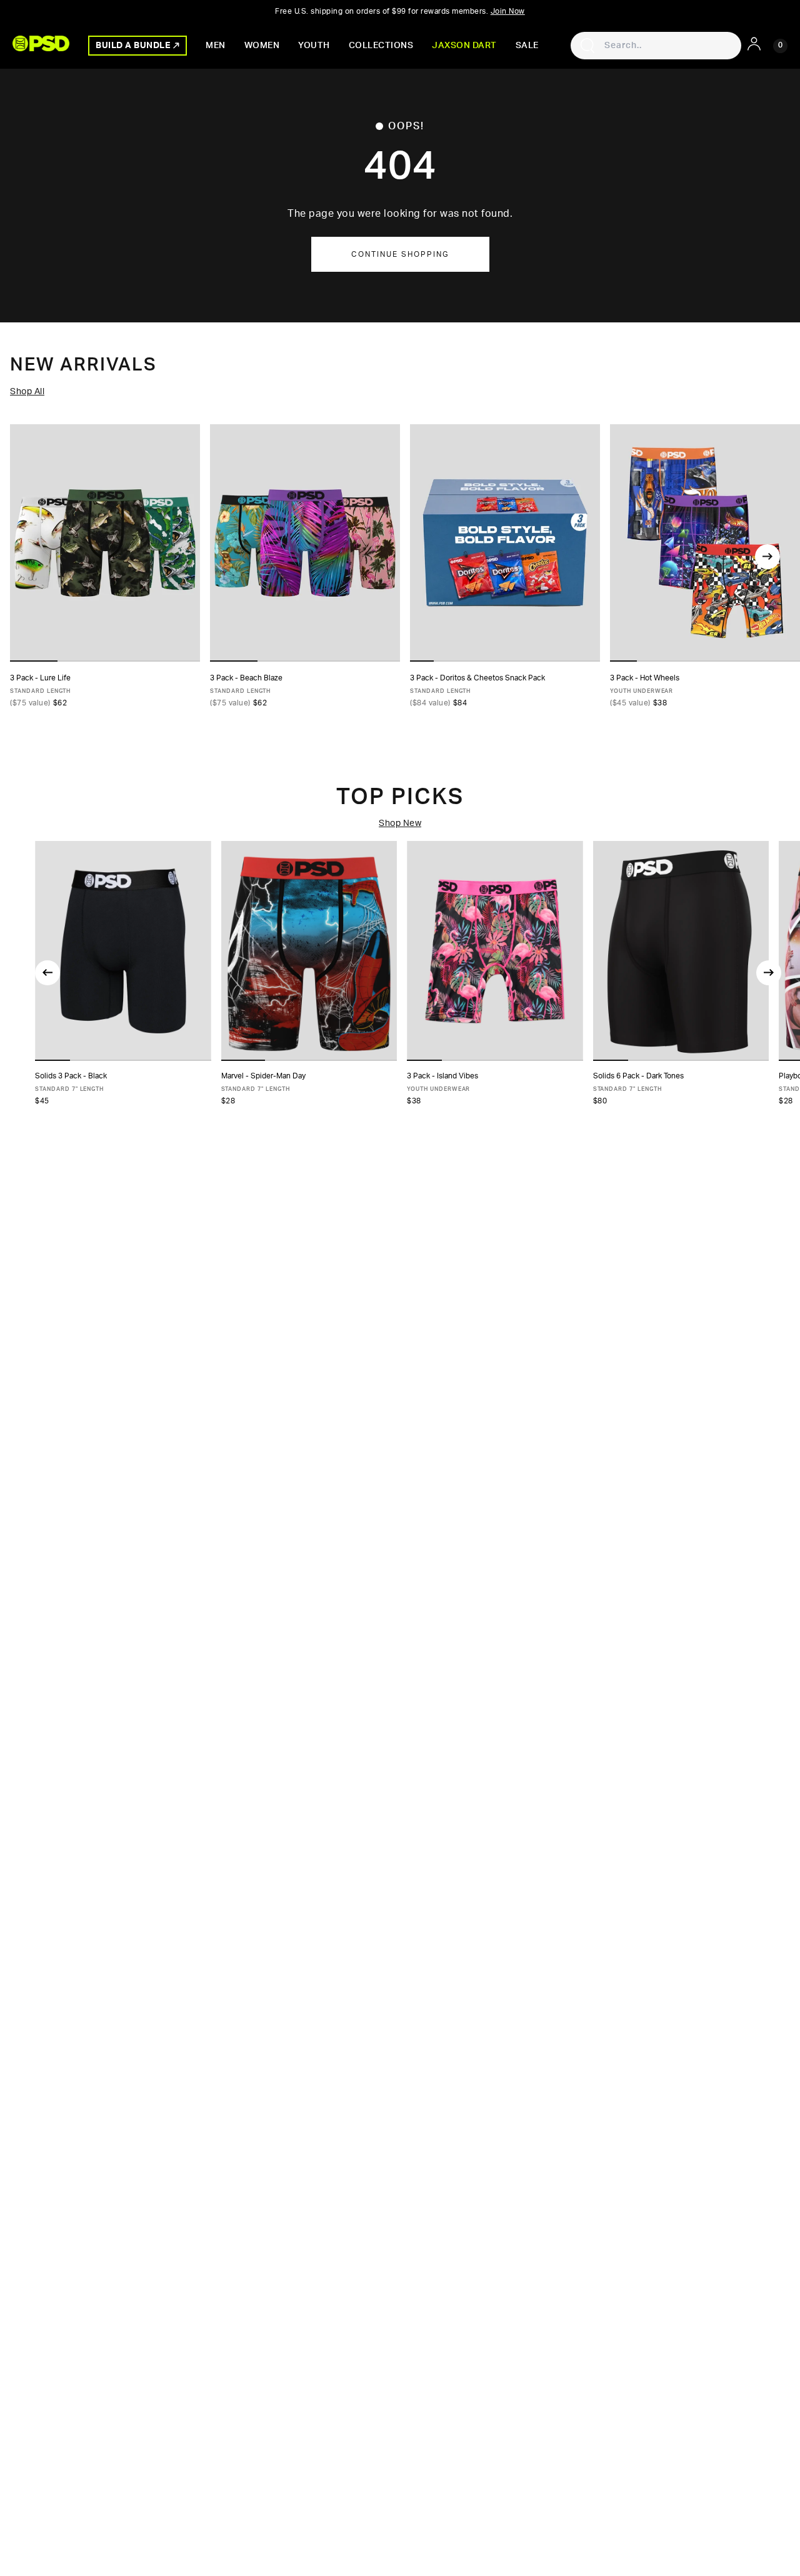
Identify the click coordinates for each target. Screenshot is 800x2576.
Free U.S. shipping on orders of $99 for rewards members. (400, 11)
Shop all (27, 392)
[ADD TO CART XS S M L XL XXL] (123, 951)
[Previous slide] (47, 973)
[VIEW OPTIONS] (505, 543)
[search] (587, 46)
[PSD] (41, 43)
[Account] (754, 44)
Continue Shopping (400, 254)
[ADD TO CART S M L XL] (495, 951)
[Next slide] (767, 557)
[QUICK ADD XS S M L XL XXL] (105, 543)
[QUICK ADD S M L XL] (705, 543)
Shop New (400, 823)
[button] (52, 1060)
